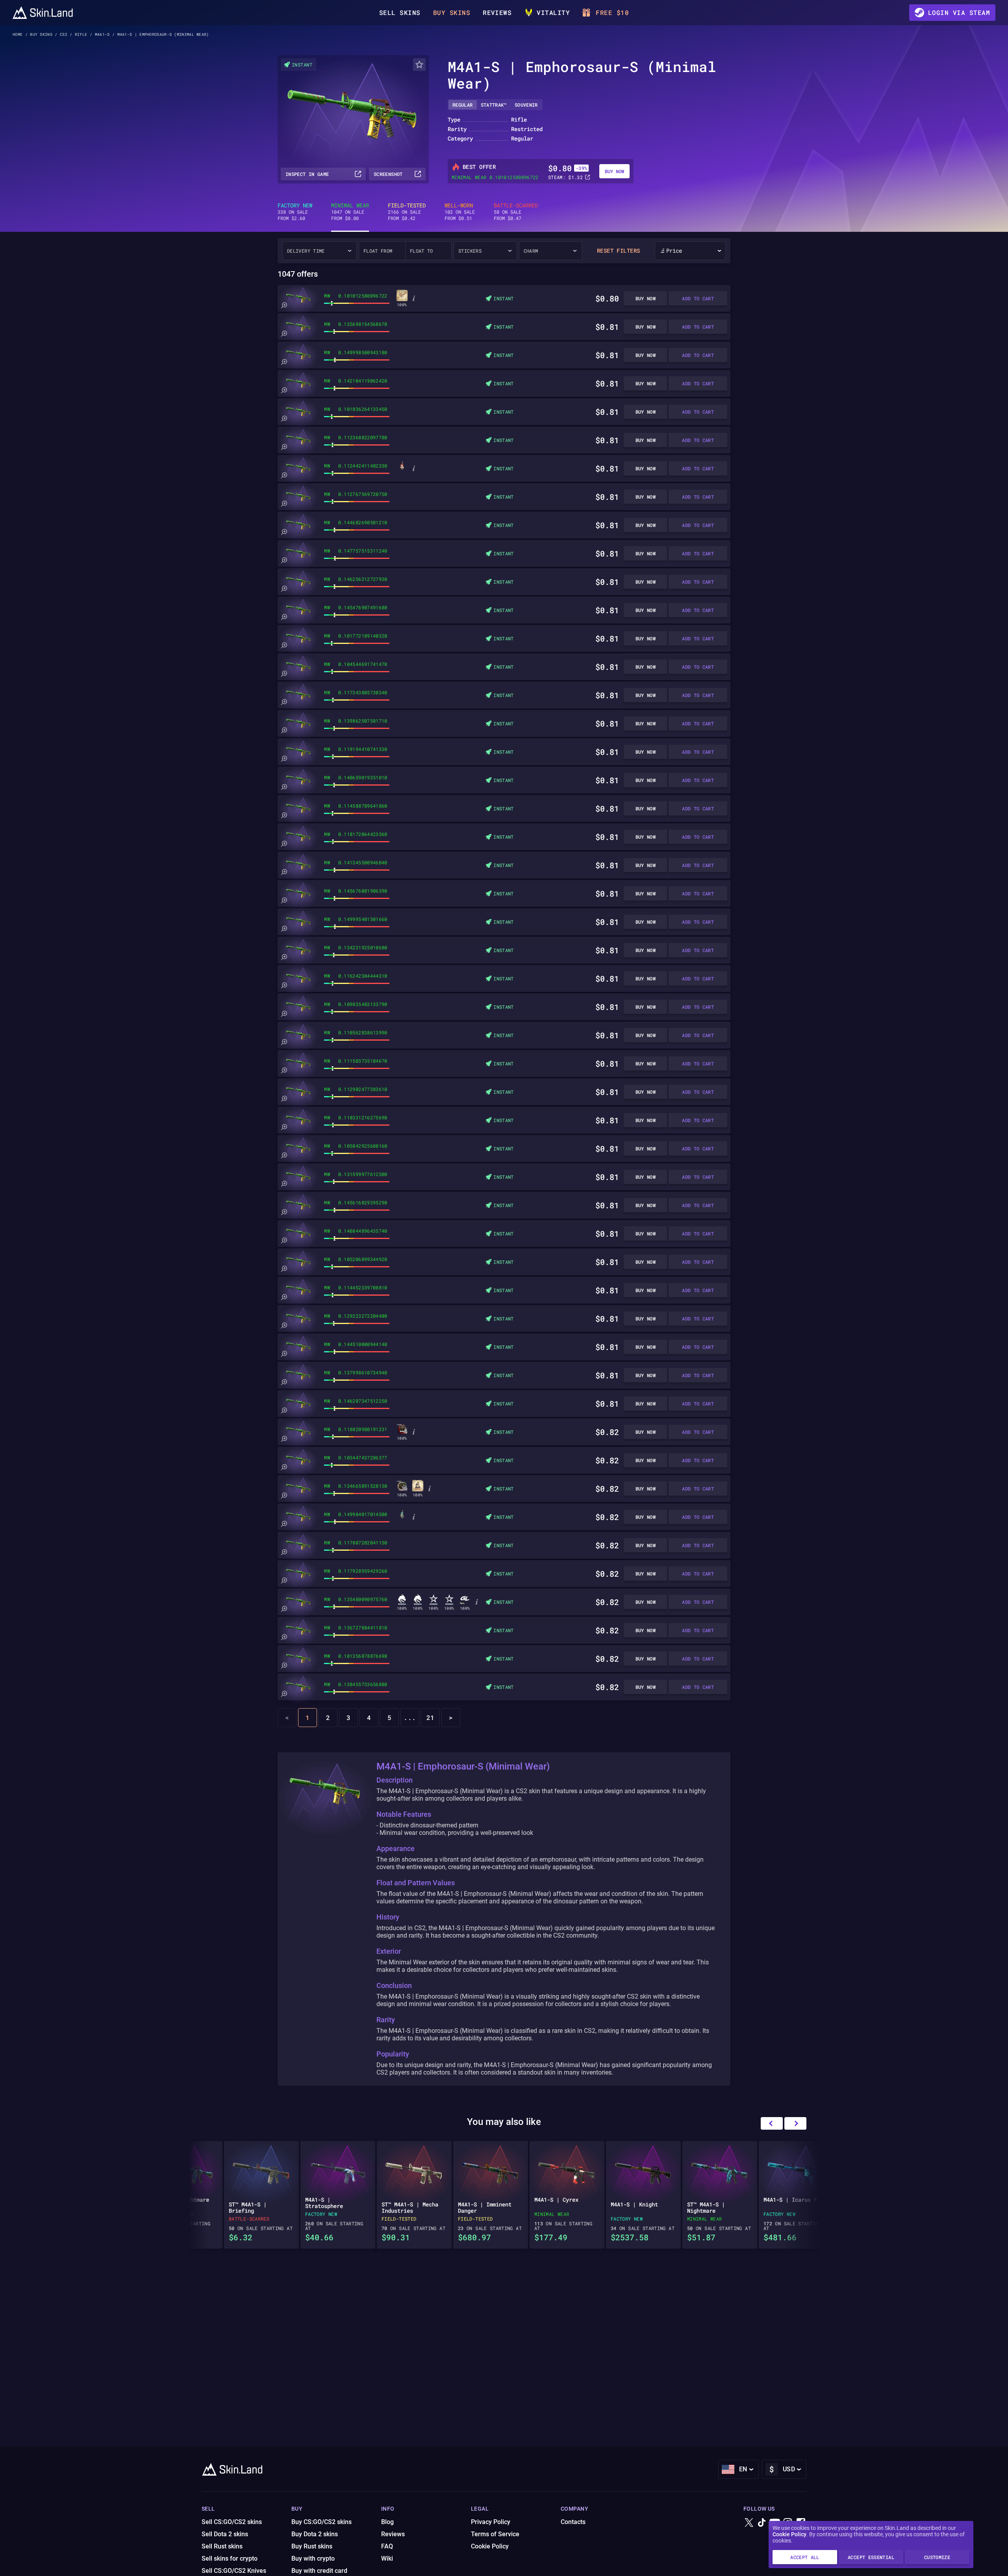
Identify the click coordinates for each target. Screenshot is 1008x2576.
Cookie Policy (789, 2534)
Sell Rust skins (222, 2546)
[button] (795, 2123)
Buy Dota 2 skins (315, 2534)
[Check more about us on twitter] (749, 2523)
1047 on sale (350, 212)
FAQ (387, 2546)
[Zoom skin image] (284, 305)
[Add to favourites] (419, 65)
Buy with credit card (319, 2571)
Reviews (497, 12)
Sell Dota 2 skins (225, 2534)
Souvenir (526, 105)
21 (431, 1717)
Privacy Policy (491, 2522)
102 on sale (460, 212)
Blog (387, 2522)
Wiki (387, 2558)
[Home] (43, 13)
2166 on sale (407, 212)
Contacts (573, 2522)
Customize (937, 2557)
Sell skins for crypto (230, 2558)
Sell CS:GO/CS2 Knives (234, 2571)
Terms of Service (495, 2534)
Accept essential (871, 2557)
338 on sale (295, 212)
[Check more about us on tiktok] (762, 2523)
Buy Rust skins (312, 2546)
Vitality (553, 12)
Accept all (805, 2557)
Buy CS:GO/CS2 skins (321, 2522)
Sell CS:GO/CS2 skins (232, 2522)
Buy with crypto (313, 2558)
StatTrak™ (494, 105)
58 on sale (516, 212)
